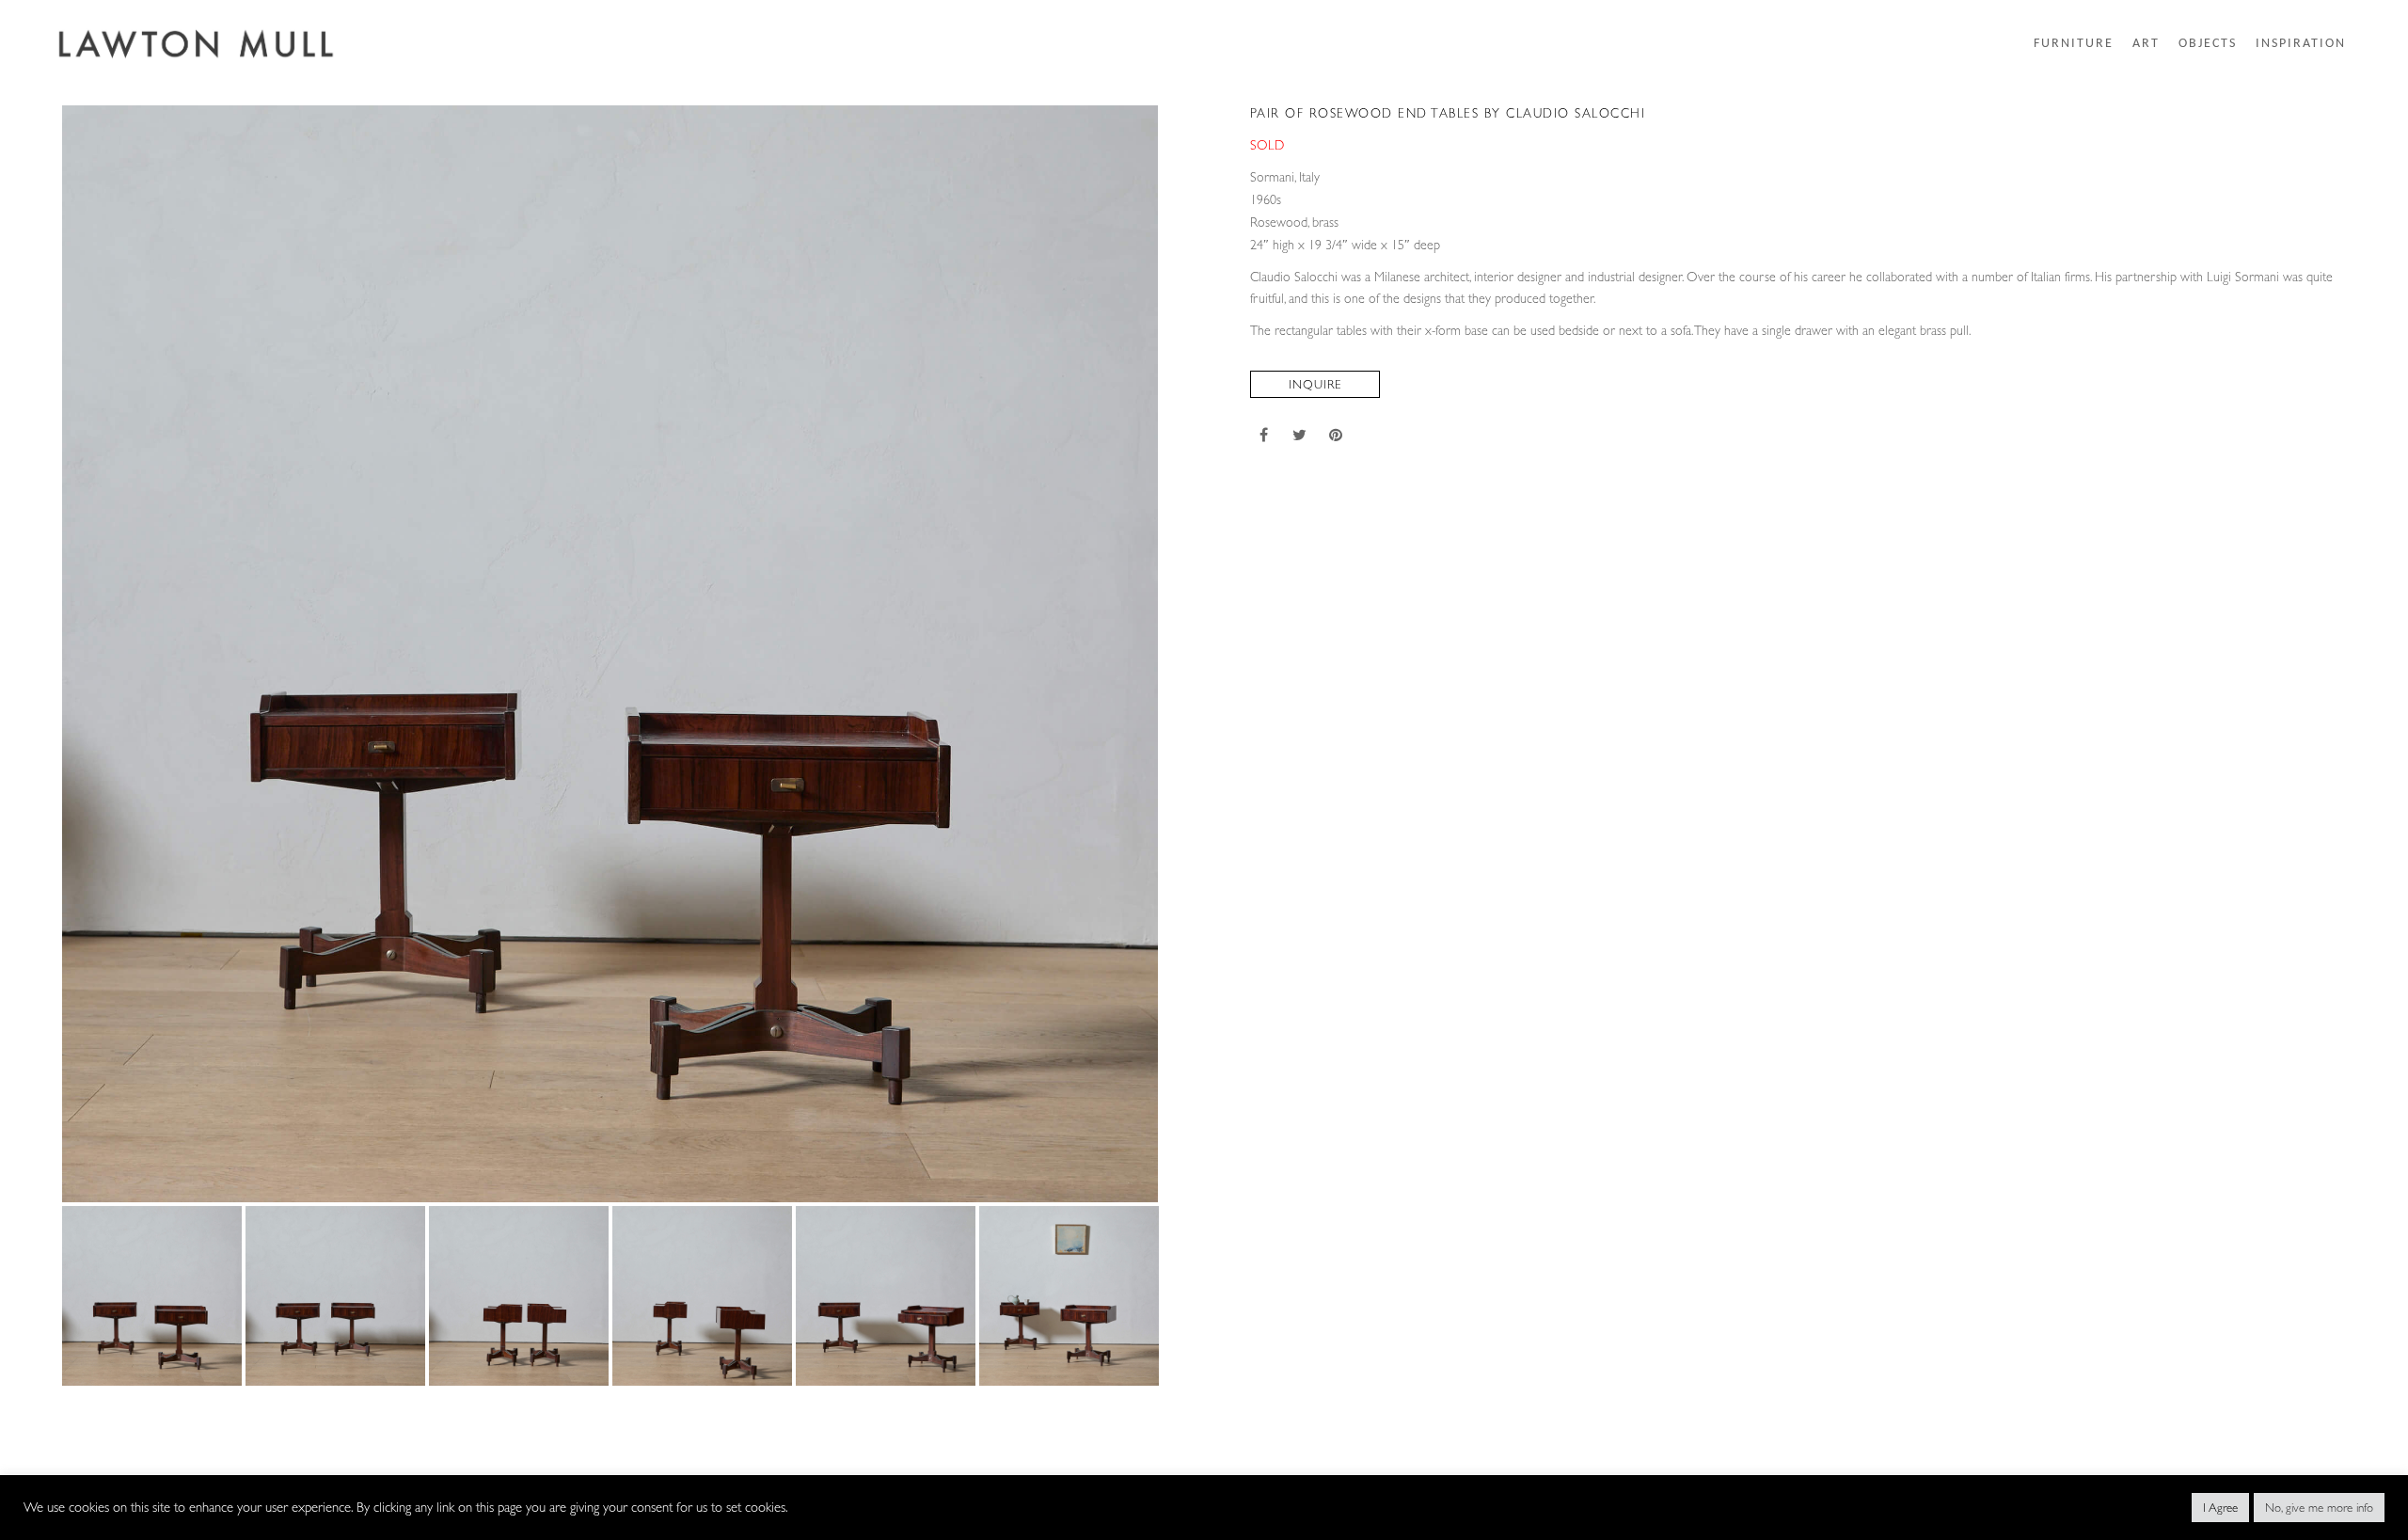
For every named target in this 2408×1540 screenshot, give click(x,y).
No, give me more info (2319, 1508)
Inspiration (2301, 44)
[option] (610, 654)
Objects (2208, 44)
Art (2146, 44)
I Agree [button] (2220, 1508)
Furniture (2074, 44)
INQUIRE (1315, 384)
